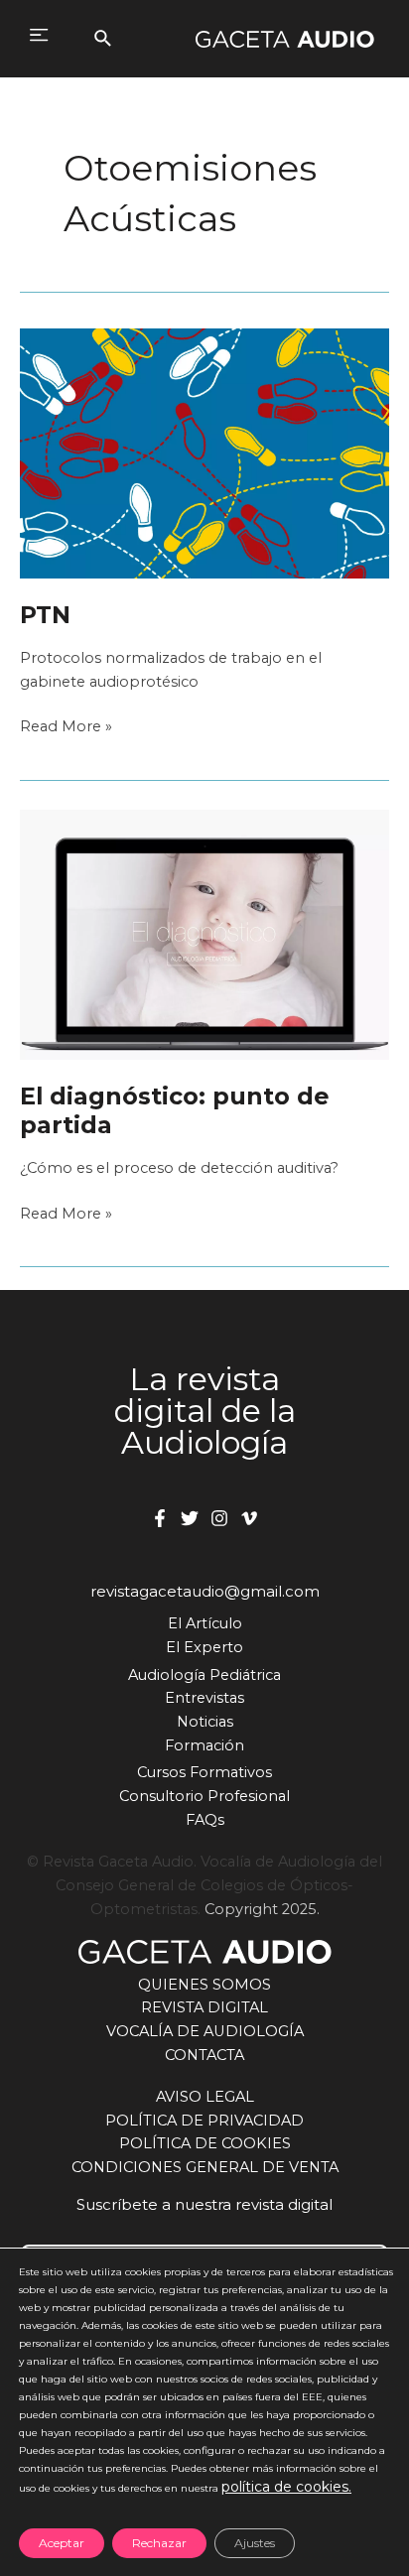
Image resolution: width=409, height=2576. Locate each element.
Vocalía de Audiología (205, 2031)
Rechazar (159, 2543)
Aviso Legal (205, 2097)
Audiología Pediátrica (204, 1675)
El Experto (204, 1647)
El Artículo (205, 1623)
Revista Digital (204, 2007)
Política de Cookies (205, 2143)
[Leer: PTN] (204, 452)
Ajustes (255, 2543)
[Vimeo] (249, 1518)
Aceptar (62, 2543)
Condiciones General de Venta (205, 2167)
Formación (204, 1745)
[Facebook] (160, 1518)
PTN (45, 615)
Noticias (205, 1722)
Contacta (204, 2055)
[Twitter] (190, 1518)
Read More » (66, 726)
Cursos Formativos (204, 1772)
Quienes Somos (204, 1985)
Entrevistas (204, 1698)
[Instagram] (219, 1518)
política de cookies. (286, 2487)
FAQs (205, 1820)
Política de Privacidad (204, 2121)
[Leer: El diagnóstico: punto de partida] (204, 934)
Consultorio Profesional (204, 1796)
